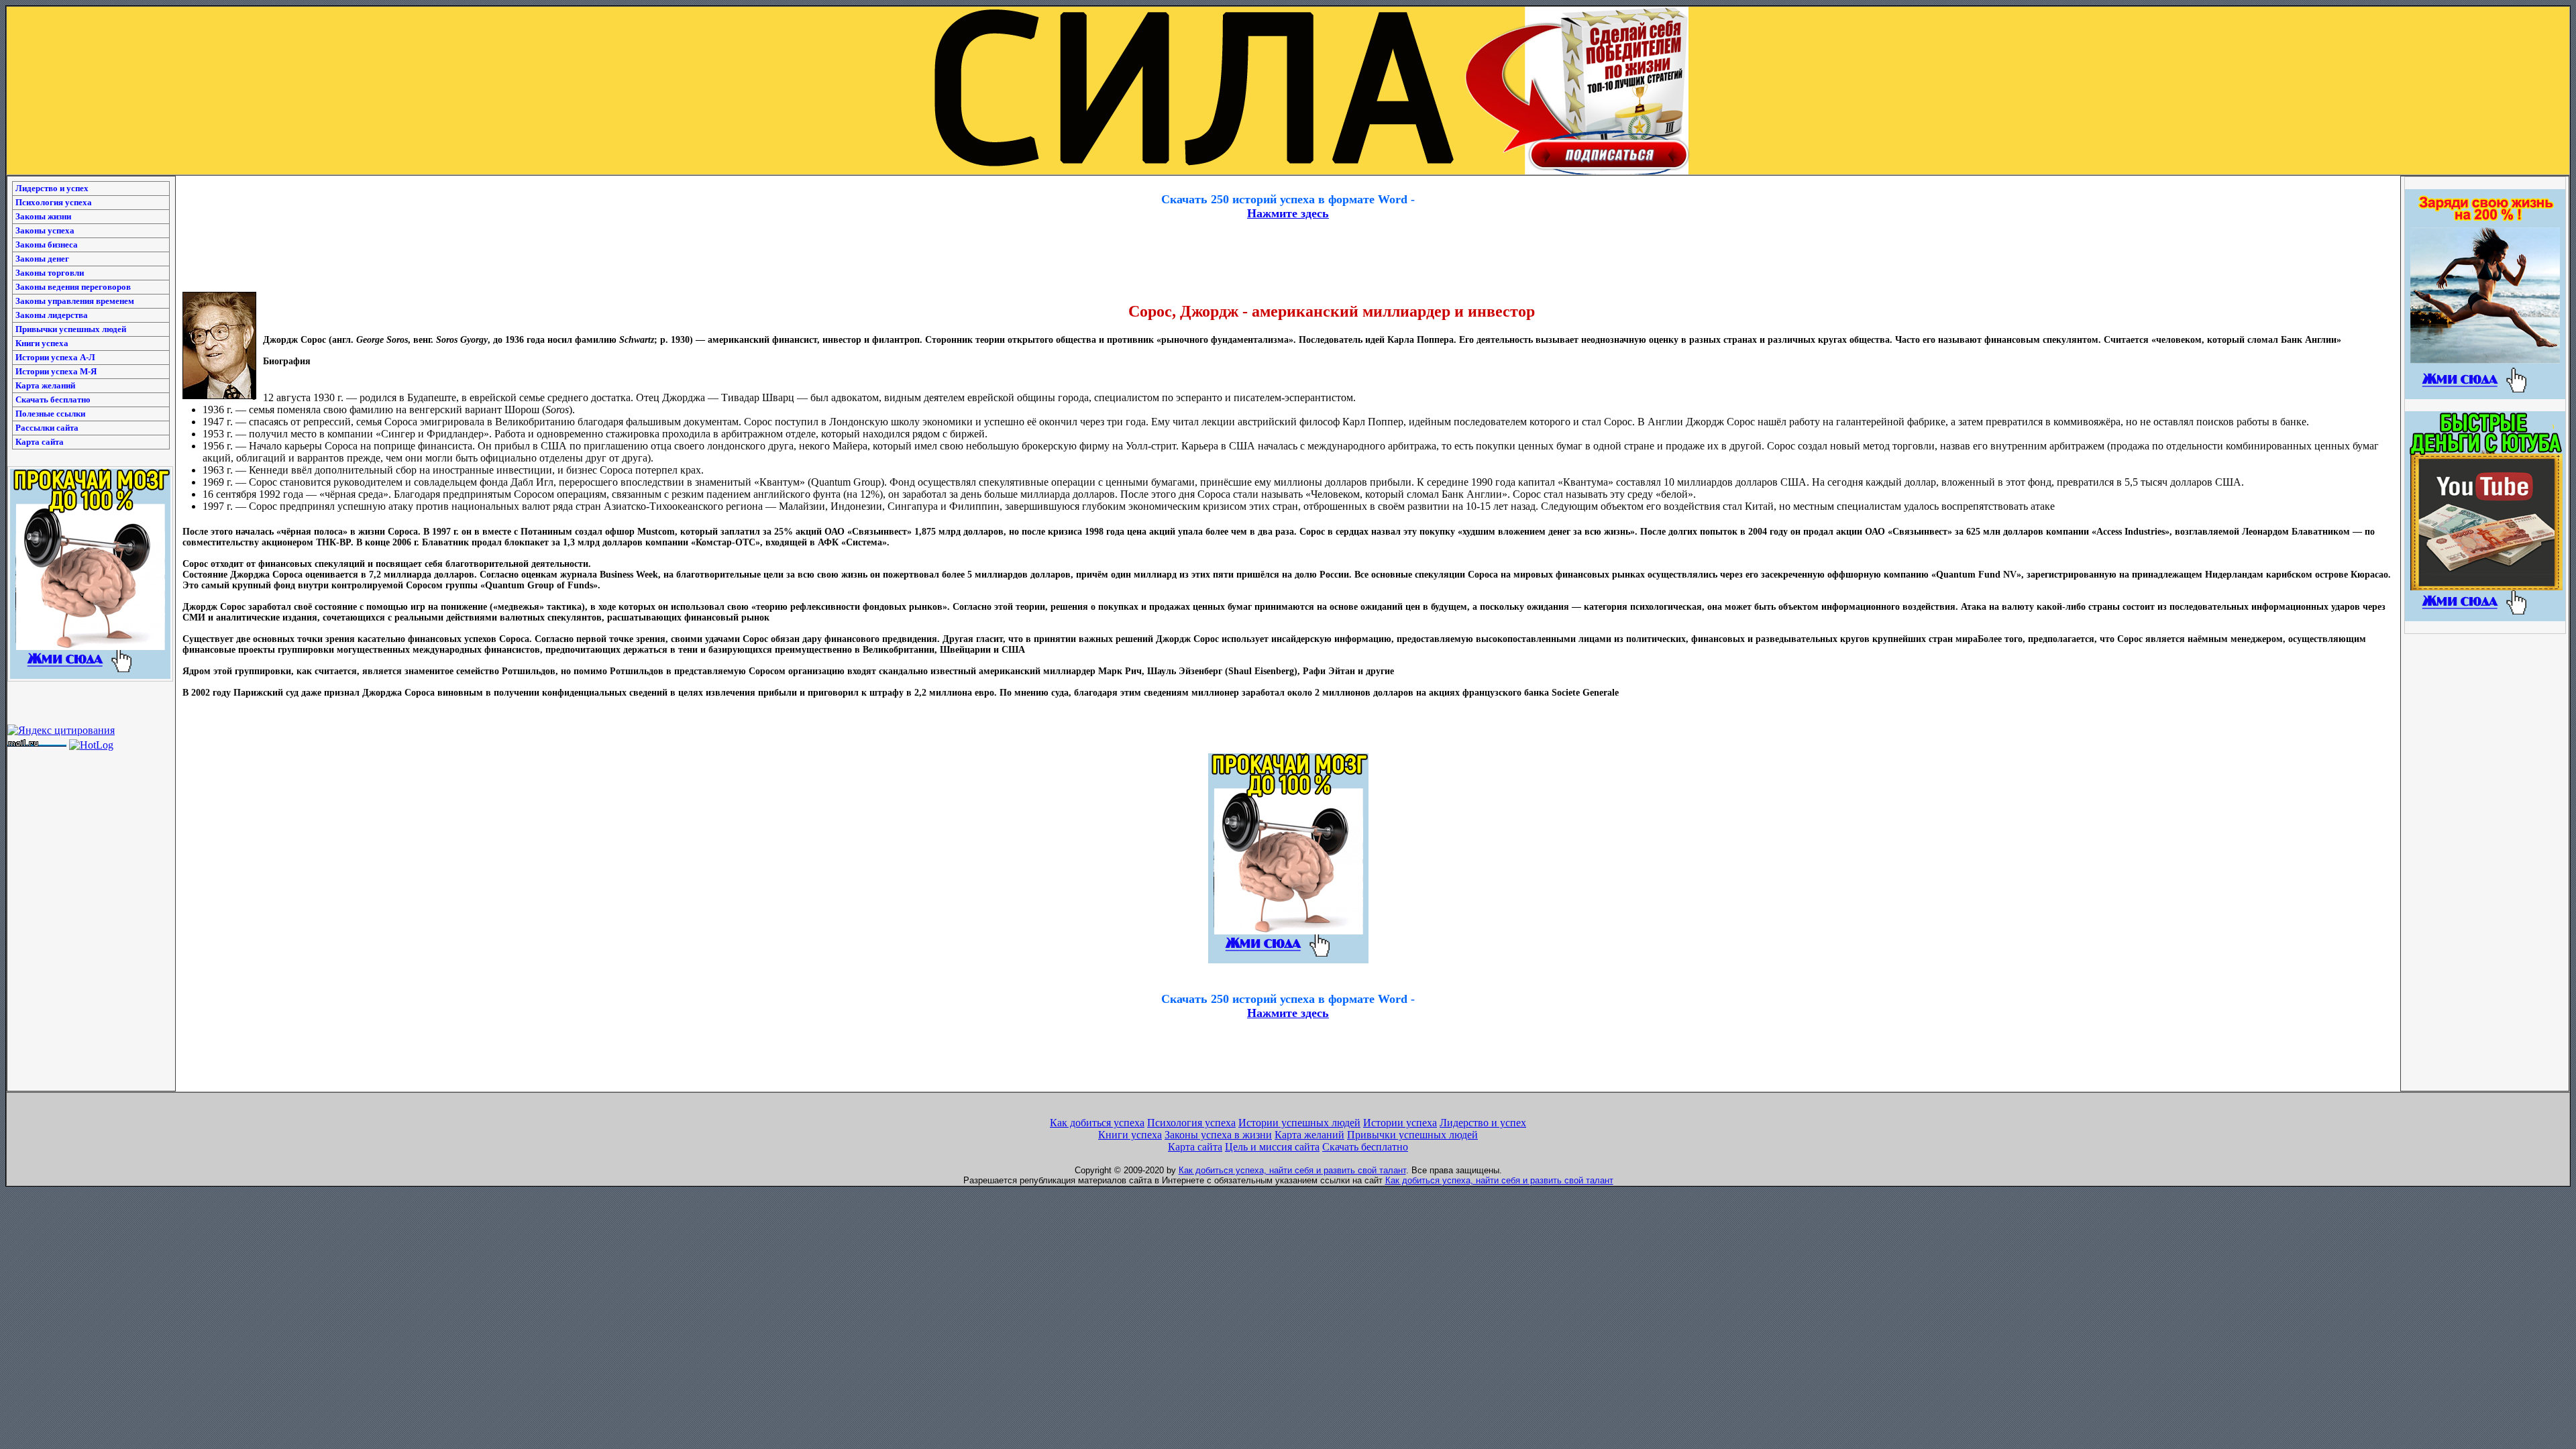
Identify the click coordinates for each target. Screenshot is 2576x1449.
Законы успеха (45, 230)
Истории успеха (1400, 1123)
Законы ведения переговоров (73, 287)
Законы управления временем (75, 301)
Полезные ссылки (50, 414)
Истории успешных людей (1299, 1123)
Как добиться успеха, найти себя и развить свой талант (1292, 1170)
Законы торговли (50, 273)
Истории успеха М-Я (56, 371)
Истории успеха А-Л (55, 357)
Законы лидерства (52, 315)
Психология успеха (54, 202)
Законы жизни (43, 216)
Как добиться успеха (1097, 1123)
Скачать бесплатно (53, 399)
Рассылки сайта (47, 428)
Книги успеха (42, 343)
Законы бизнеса (47, 245)
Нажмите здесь (1288, 213)
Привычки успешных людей (71, 329)
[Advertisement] (1288, 181)
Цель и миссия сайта (1272, 1147)
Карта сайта (40, 442)
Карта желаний (45, 385)
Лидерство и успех (52, 188)
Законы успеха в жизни (1218, 1135)
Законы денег (42, 259)
